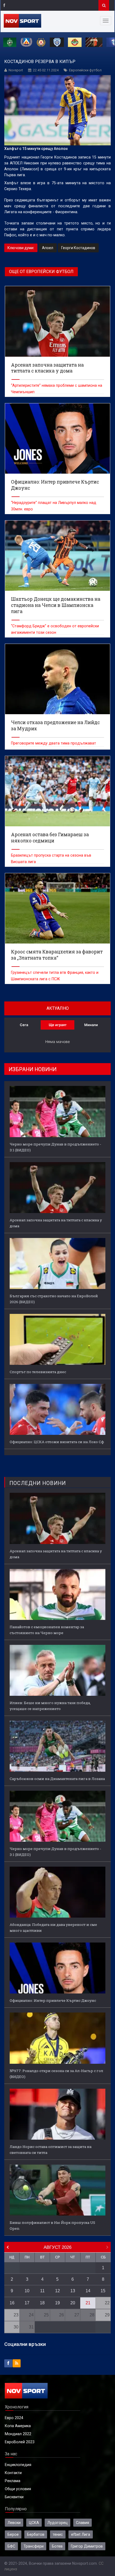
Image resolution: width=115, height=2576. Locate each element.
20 (73, 2303)
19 (57, 2303)
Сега (24, 1025)
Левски (14, 2523)
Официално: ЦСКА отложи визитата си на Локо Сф (57, 1442)
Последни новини (38, 1483)
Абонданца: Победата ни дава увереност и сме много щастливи (53, 1928)
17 (27, 2303)
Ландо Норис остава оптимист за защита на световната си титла (51, 2150)
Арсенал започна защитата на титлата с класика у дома (56, 1223)
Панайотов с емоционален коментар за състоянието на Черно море (47, 1630)
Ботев (57, 2546)
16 (12, 2303)
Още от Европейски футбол (41, 272)
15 (103, 2291)
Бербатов (36, 2534)
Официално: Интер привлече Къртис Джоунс (53, 2000)
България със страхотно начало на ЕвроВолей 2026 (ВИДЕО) (54, 1299)
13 (73, 2291)
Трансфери (34, 2546)
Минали (91, 1025)
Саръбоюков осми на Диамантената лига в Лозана (57, 1779)
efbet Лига (81, 2534)
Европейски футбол (85, 70)
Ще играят (58, 1025)
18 (42, 2303)
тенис (58, 2534)
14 (88, 2291)
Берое (13, 2534)
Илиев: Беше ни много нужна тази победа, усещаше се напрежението (50, 1706)
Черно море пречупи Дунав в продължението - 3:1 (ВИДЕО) (55, 1147)
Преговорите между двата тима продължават (53, 743)
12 (57, 2291)
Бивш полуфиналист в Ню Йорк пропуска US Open (52, 2225)
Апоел (48, 248)
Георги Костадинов (78, 248)
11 (42, 2291)
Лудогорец (57, 2523)
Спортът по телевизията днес (38, 1372)
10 (27, 2291)
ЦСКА (34, 2523)
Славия (83, 2523)
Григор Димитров (87, 2546)
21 (88, 2303)
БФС (11, 2546)
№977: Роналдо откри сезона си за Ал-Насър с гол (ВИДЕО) (56, 2074)
